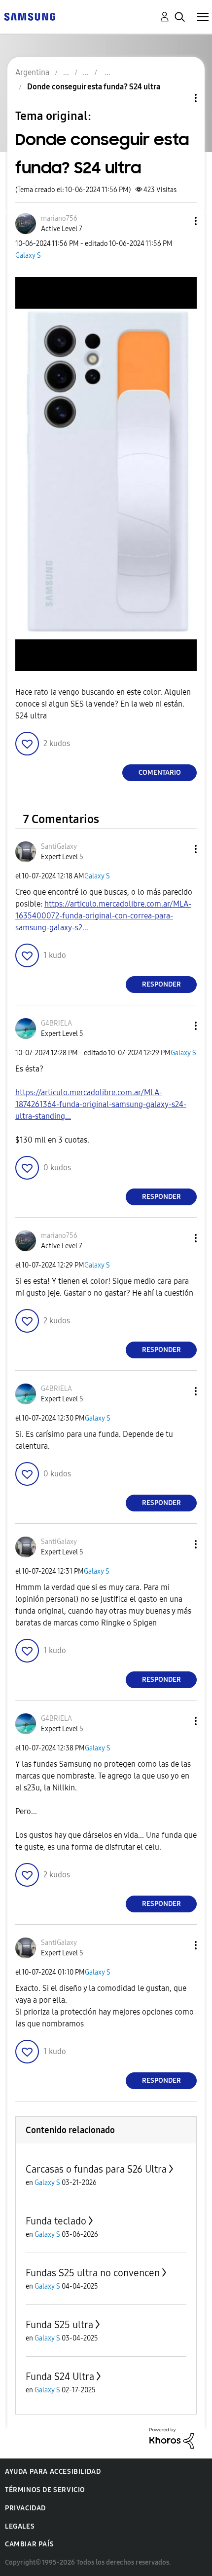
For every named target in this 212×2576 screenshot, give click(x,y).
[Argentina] (30, 16)
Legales (20, 2526)
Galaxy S (28, 256)
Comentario (160, 773)
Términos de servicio (45, 2490)
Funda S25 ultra (59, 2325)
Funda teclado (56, 2221)
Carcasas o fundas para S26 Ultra (96, 2169)
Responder (161, 984)
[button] (179, 221)
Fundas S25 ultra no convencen (93, 2273)
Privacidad (25, 2508)
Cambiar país (29, 2544)
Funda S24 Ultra (60, 2377)
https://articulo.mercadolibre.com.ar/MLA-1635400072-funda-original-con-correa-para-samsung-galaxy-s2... (103, 916)
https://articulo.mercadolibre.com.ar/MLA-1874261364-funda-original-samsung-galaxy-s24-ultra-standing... (101, 1104)
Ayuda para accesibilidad (53, 2472)
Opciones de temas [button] (179, 98)
